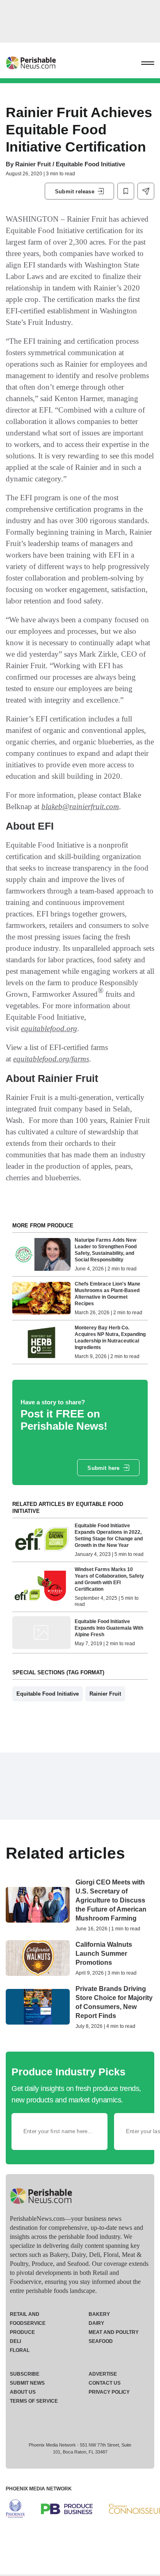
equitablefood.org (49, 1028)
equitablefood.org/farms (51, 1059)
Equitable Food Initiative (48, 1694)
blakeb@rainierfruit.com (80, 806)
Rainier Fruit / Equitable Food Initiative (70, 164)
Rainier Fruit (105, 1694)
